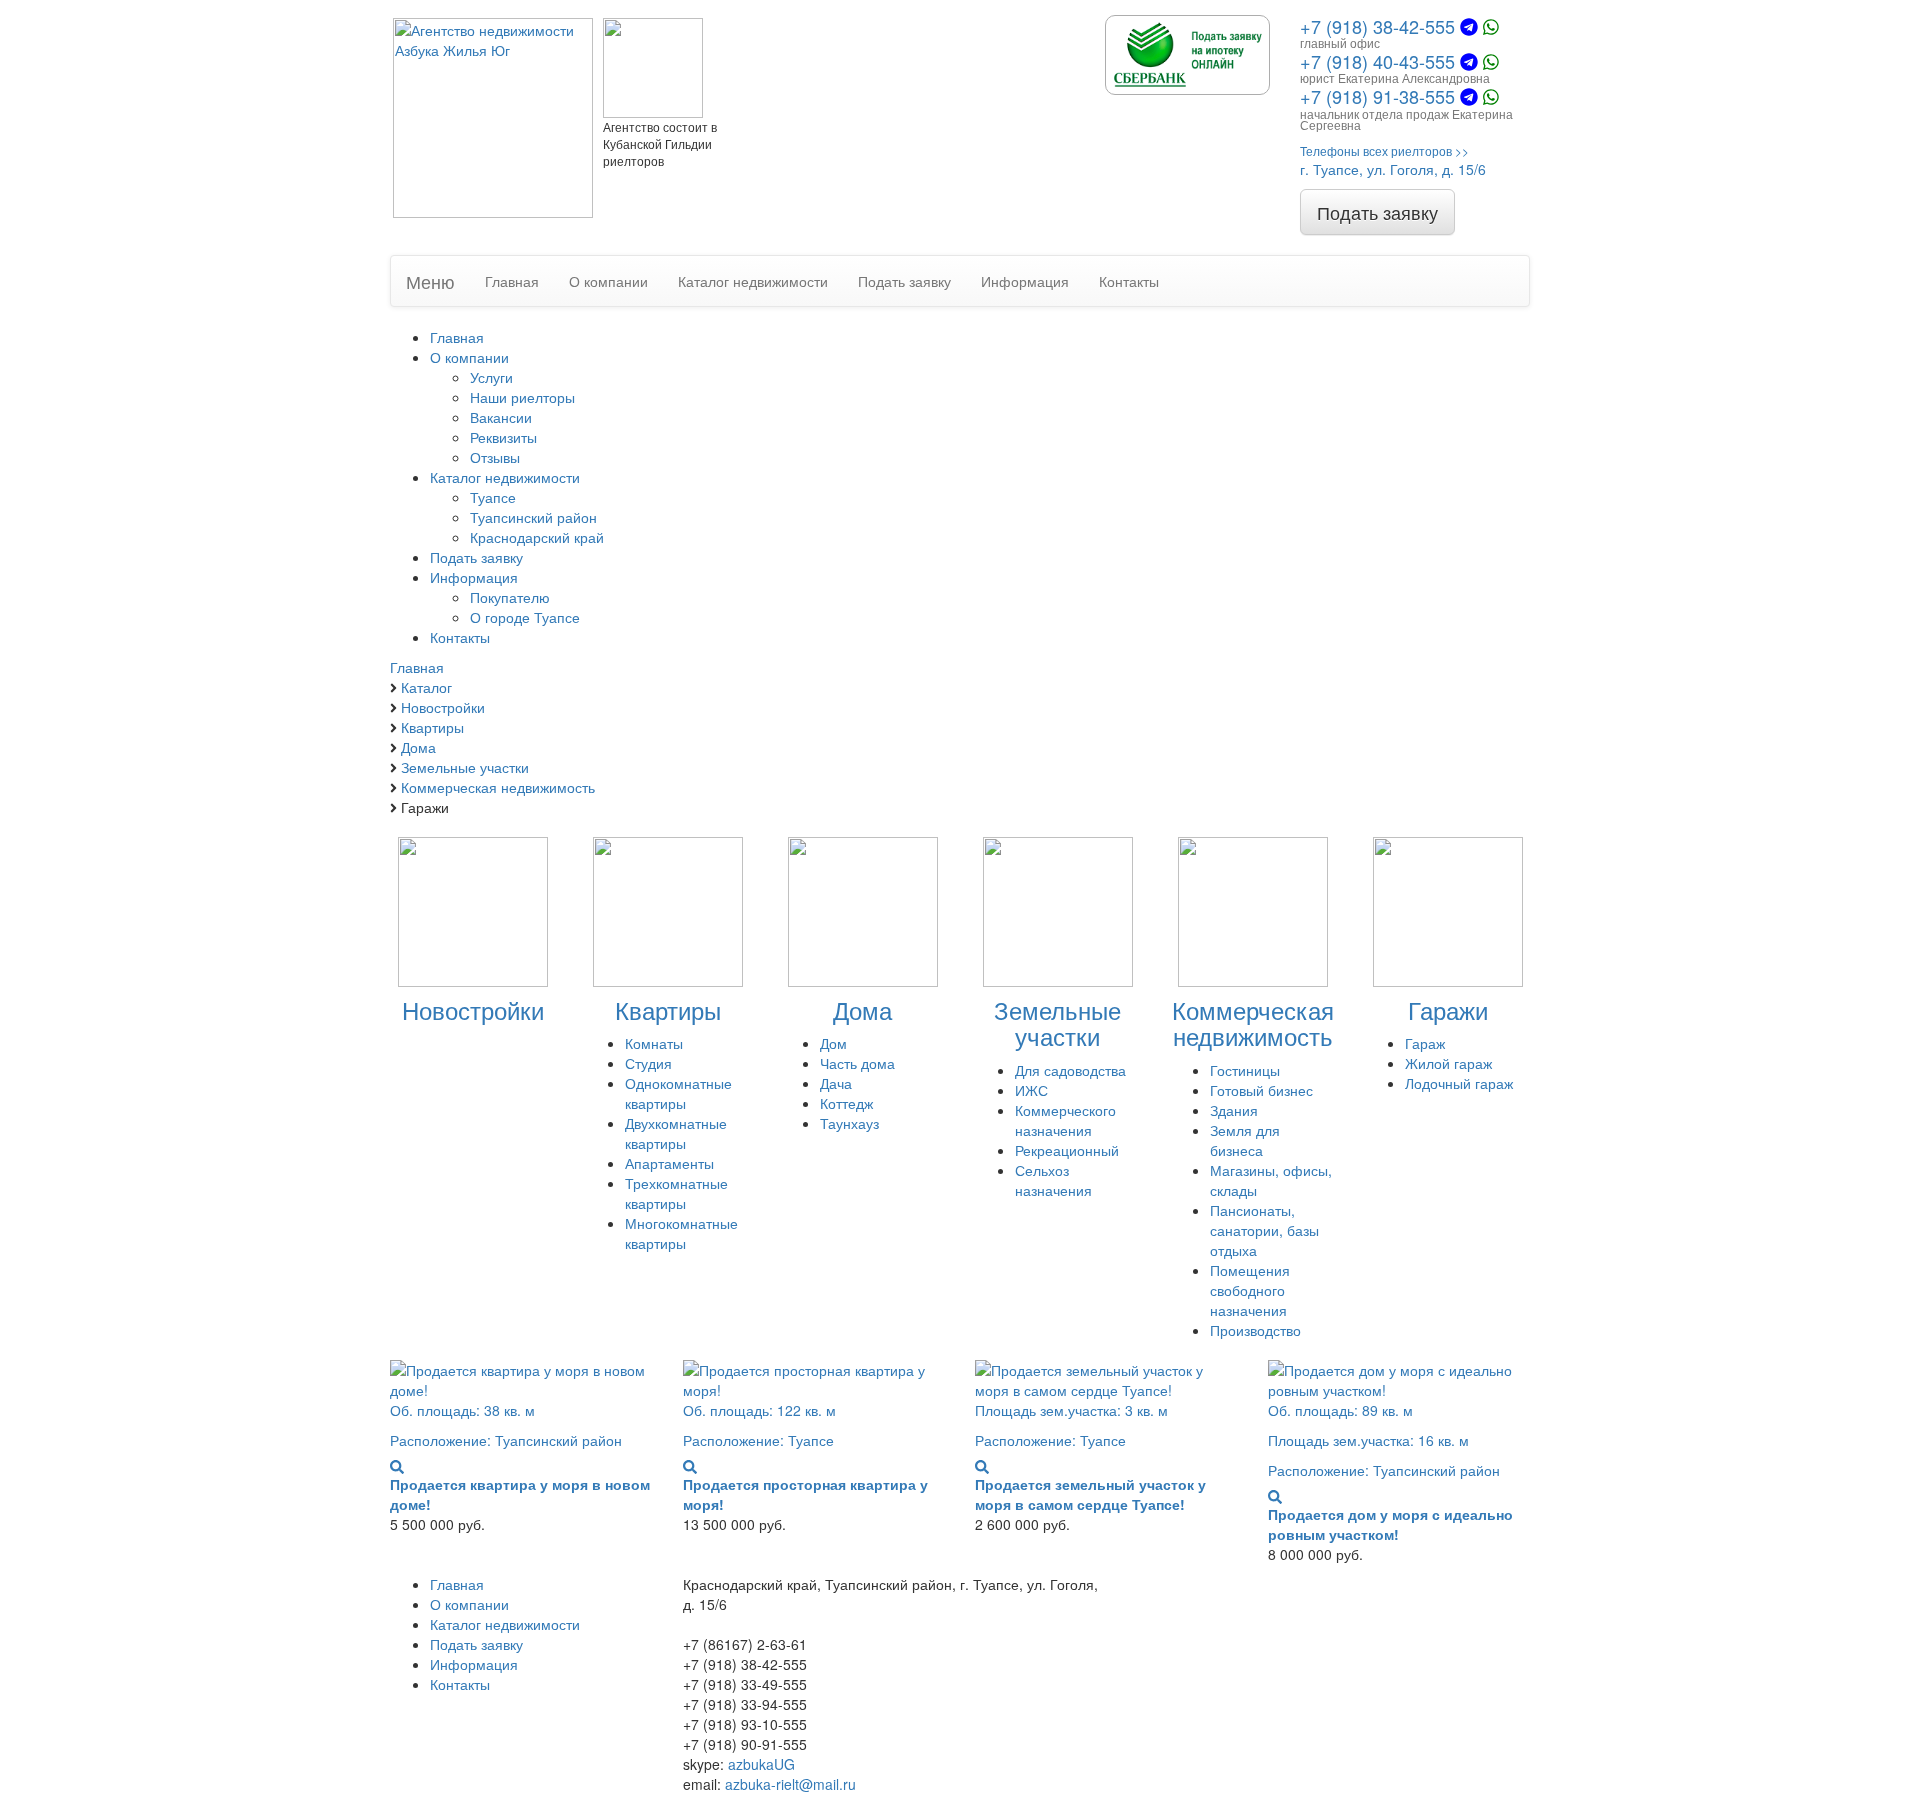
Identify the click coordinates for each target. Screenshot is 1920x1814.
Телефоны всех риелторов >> (1384, 150)
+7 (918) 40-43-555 (1377, 61)
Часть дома (857, 1063)
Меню (430, 281)
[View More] (397, 1466)
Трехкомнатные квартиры (676, 1193)
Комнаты (654, 1043)
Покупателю (510, 597)
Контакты (1129, 281)
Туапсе (493, 497)
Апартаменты (669, 1163)
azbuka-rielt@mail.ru (790, 1784)
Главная (512, 281)
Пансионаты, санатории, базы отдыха (1264, 1230)
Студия (648, 1063)
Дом (833, 1043)
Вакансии (501, 417)
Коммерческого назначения (1065, 1120)
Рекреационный (1067, 1150)
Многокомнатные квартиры (681, 1233)
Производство (1255, 1330)
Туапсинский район (533, 517)
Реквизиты (503, 437)
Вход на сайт (1180, 1664)
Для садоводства (1070, 1070)
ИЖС (1031, 1090)
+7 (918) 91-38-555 (1377, 96)
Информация (1025, 281)
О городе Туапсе (525, 617)
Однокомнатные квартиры (678, 1093)
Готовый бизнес (1261, 1090)
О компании (608, 281)
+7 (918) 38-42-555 (1377, 26)
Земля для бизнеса (1245, 1140)
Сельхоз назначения (1053, 1180)
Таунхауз (849, 1123)
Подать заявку (1377, 212)
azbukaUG (761, 1764)
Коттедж (846, 1103)
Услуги (491, 377)
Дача (836, 1083)
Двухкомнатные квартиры (676, 1133)
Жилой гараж (1448, 1063)
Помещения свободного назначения (1250, 1290)
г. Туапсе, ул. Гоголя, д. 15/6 (1393, 169)
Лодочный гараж (1459, 1083)
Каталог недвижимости (753, 281)
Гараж (1425, 1043)
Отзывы (495, 457)
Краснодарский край (537, 537)
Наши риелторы (522, 397)
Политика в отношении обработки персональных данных (1249, 1754)
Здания (1234, 1110)
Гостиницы (1245, 1070)
